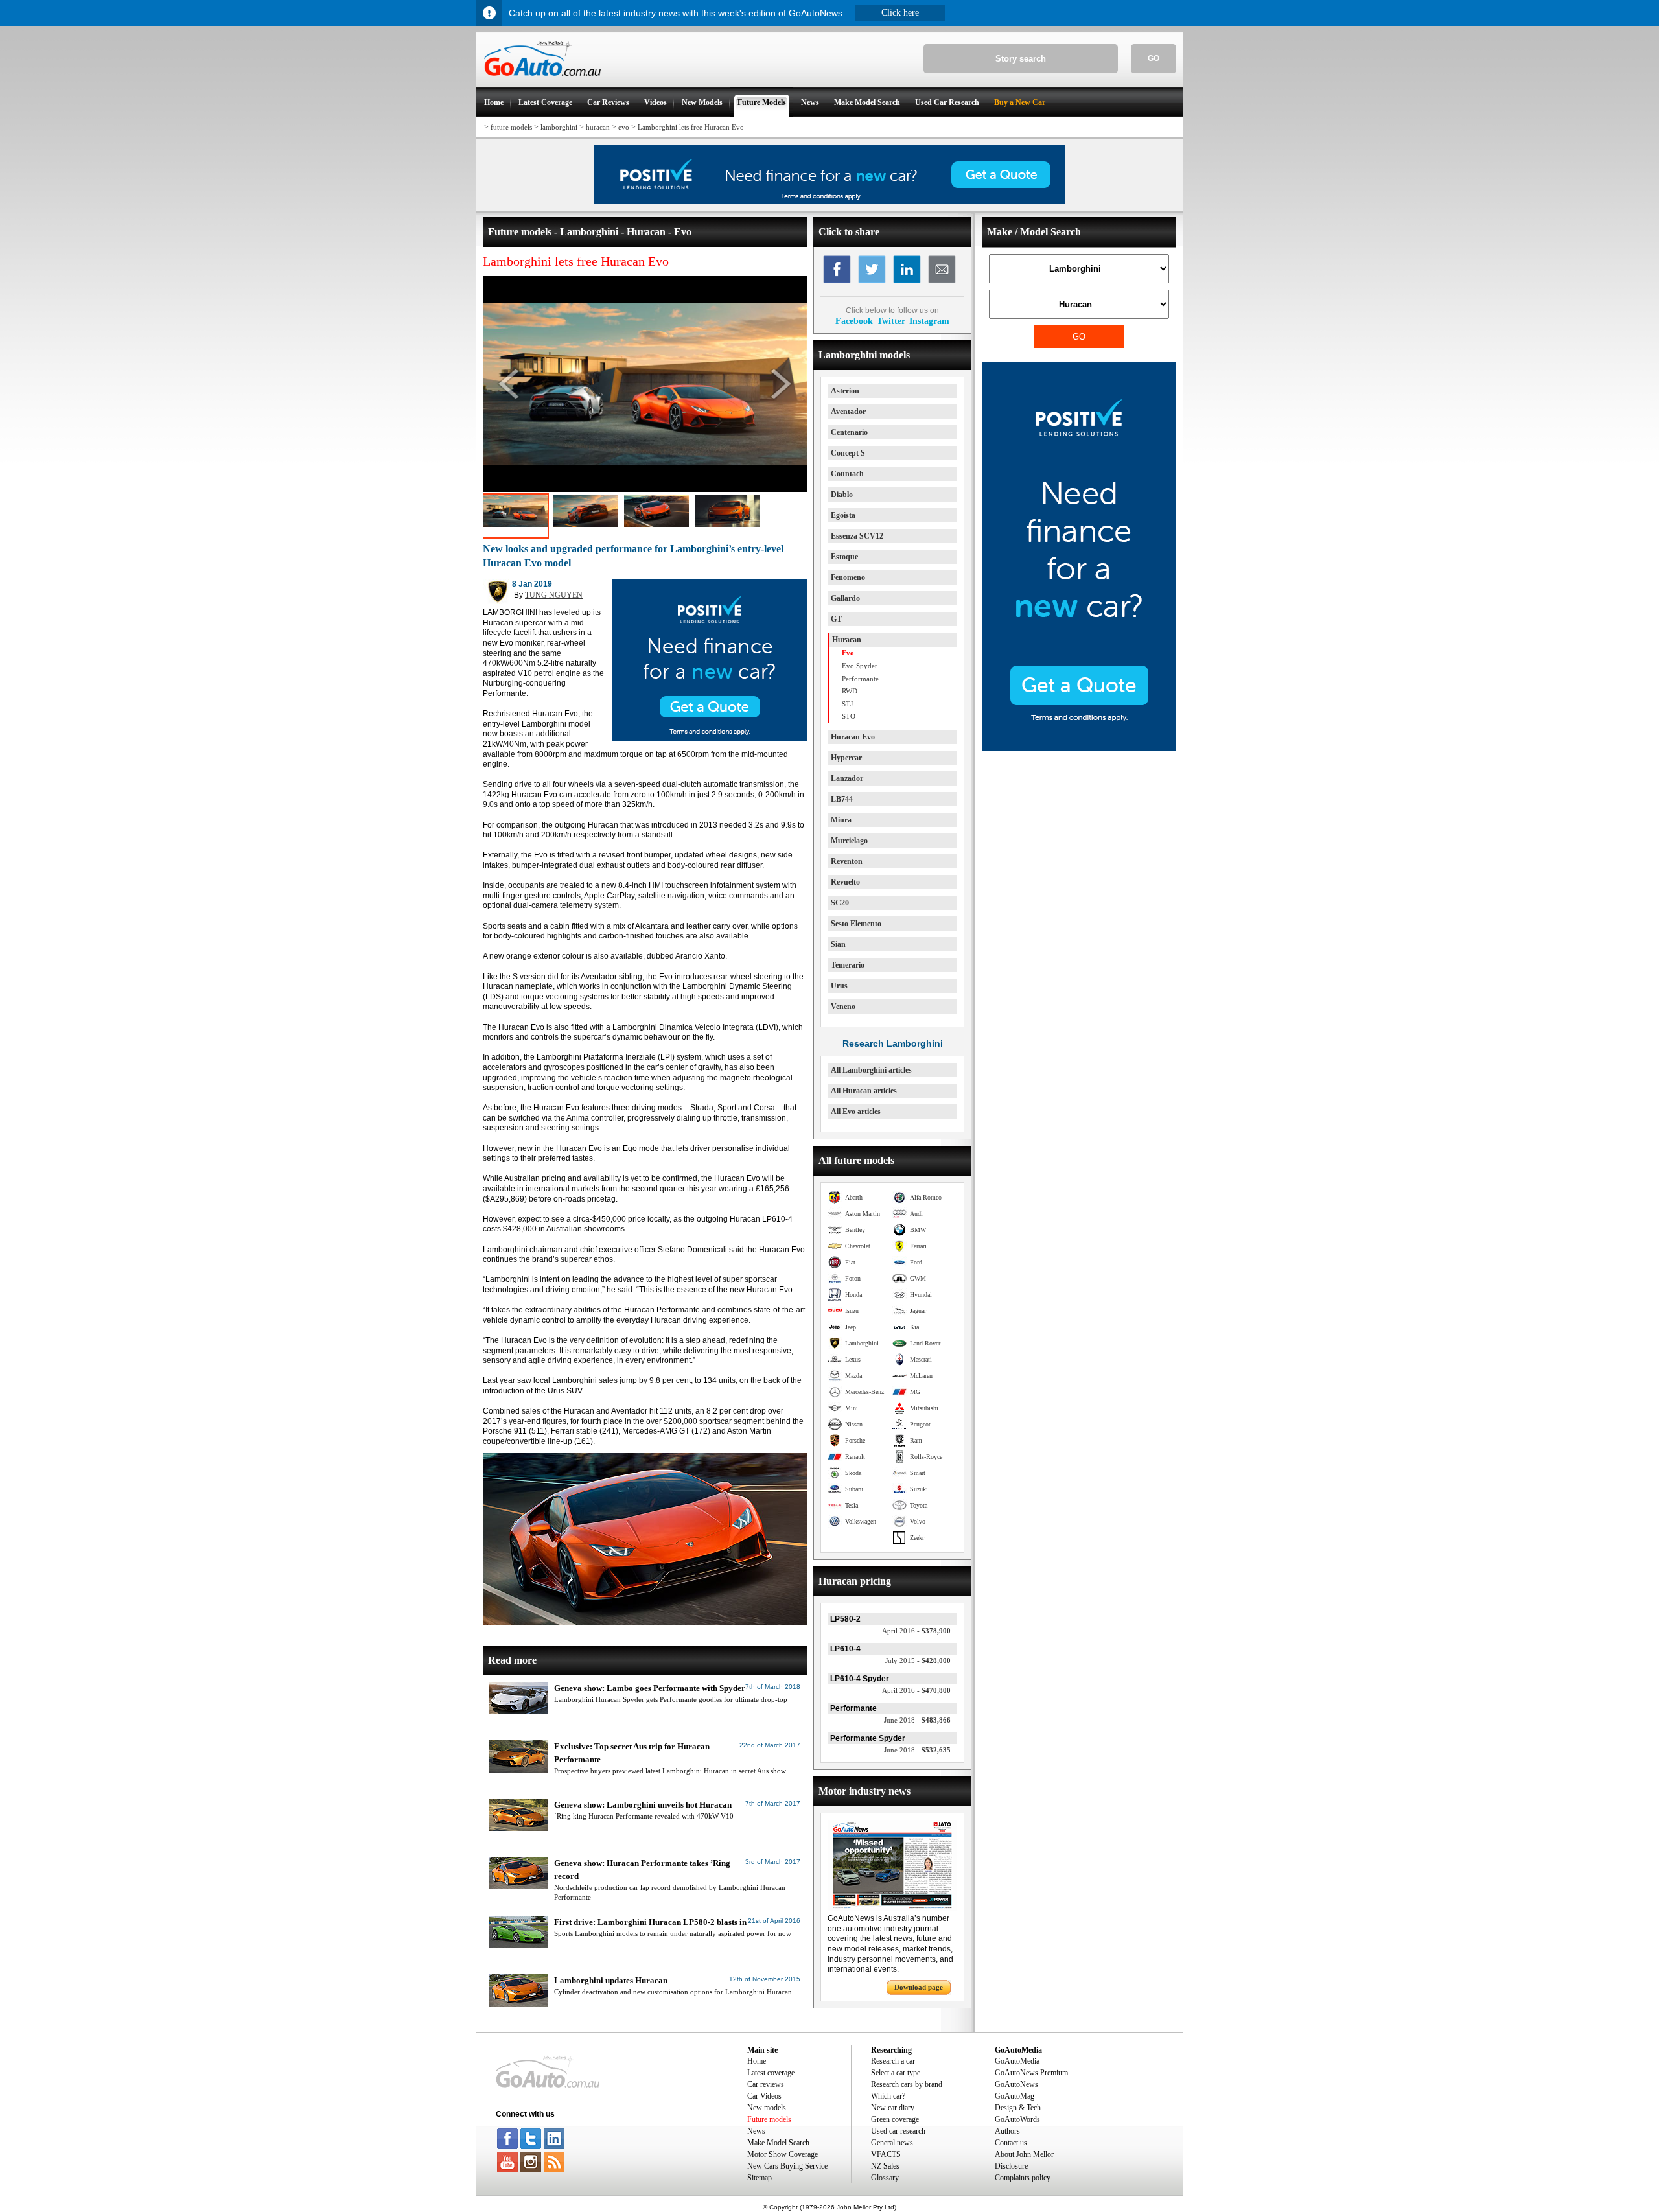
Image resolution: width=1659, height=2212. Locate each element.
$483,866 (917, 1720)
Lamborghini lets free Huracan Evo (691, 127)
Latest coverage (771, 2073)
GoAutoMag (1015, 2096)
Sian (838, 944)
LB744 (842, 799)
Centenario (849, 432)
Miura (841, 820)
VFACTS (886, 2154)
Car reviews (766, 2084)
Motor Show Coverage (783, 2154)
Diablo (842, 495)
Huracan (847, 640)
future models (511, 127)
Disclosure (1011, 2166)
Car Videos (764, 2096)
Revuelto (845, 882)
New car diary (893, 2108)
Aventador (848, 412)
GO (1154, 58)
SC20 (840, 903)
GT (836, 619)
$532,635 (917, 1750)
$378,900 (916, 1631)
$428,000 (918, 1660)
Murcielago (849, 841)
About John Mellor (1024, 2154)
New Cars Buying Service (787, 2166)
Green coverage (895, 2119)
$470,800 (916, 1690)
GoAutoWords (1017, 2119)
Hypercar (846, 758)
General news (892, 2143)
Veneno (843, 1007)
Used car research (898, 2131)
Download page (919, 1987)
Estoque (844, 557)
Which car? (888, 2096)
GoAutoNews (1016, 2084)
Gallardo (845, 598)
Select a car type (896, 2073)
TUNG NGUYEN (554, 595)
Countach (847, 474)
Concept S (848, 453)
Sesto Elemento (856, 924)
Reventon (847, 861)
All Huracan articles (864, 1091)
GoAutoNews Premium (1031, 2073)
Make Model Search (778, 2143)
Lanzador (847, 778)
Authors (1007, 2131)
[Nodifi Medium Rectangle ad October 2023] (710, 739)
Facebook (854, 321)
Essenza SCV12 (857, 536)
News (756, 2131)
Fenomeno (848, 577)
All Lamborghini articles (871, 1070)
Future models (769, 2119)
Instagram (929, 321)
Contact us (1011, 2143)
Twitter (891, 321)
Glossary (885, 2178)
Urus (839, 986)
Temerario (848, 965)
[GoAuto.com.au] (539, 82)
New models (767, 2108)
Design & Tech (1018, 2108)
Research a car (893, 2061)
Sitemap (760, 2178)
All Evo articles (856, 1112)
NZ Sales (885, 2166)
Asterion (845, 391)
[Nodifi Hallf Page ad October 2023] (1079, 748)
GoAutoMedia (1017, 2061)
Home (757, 2061)
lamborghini (559, 127)
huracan (598, 127)
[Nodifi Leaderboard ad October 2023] (829, 201)
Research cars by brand (907, 2084)
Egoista (843, 515)
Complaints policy (1023, 2178)
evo (624, 127)
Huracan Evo (853, 737)
